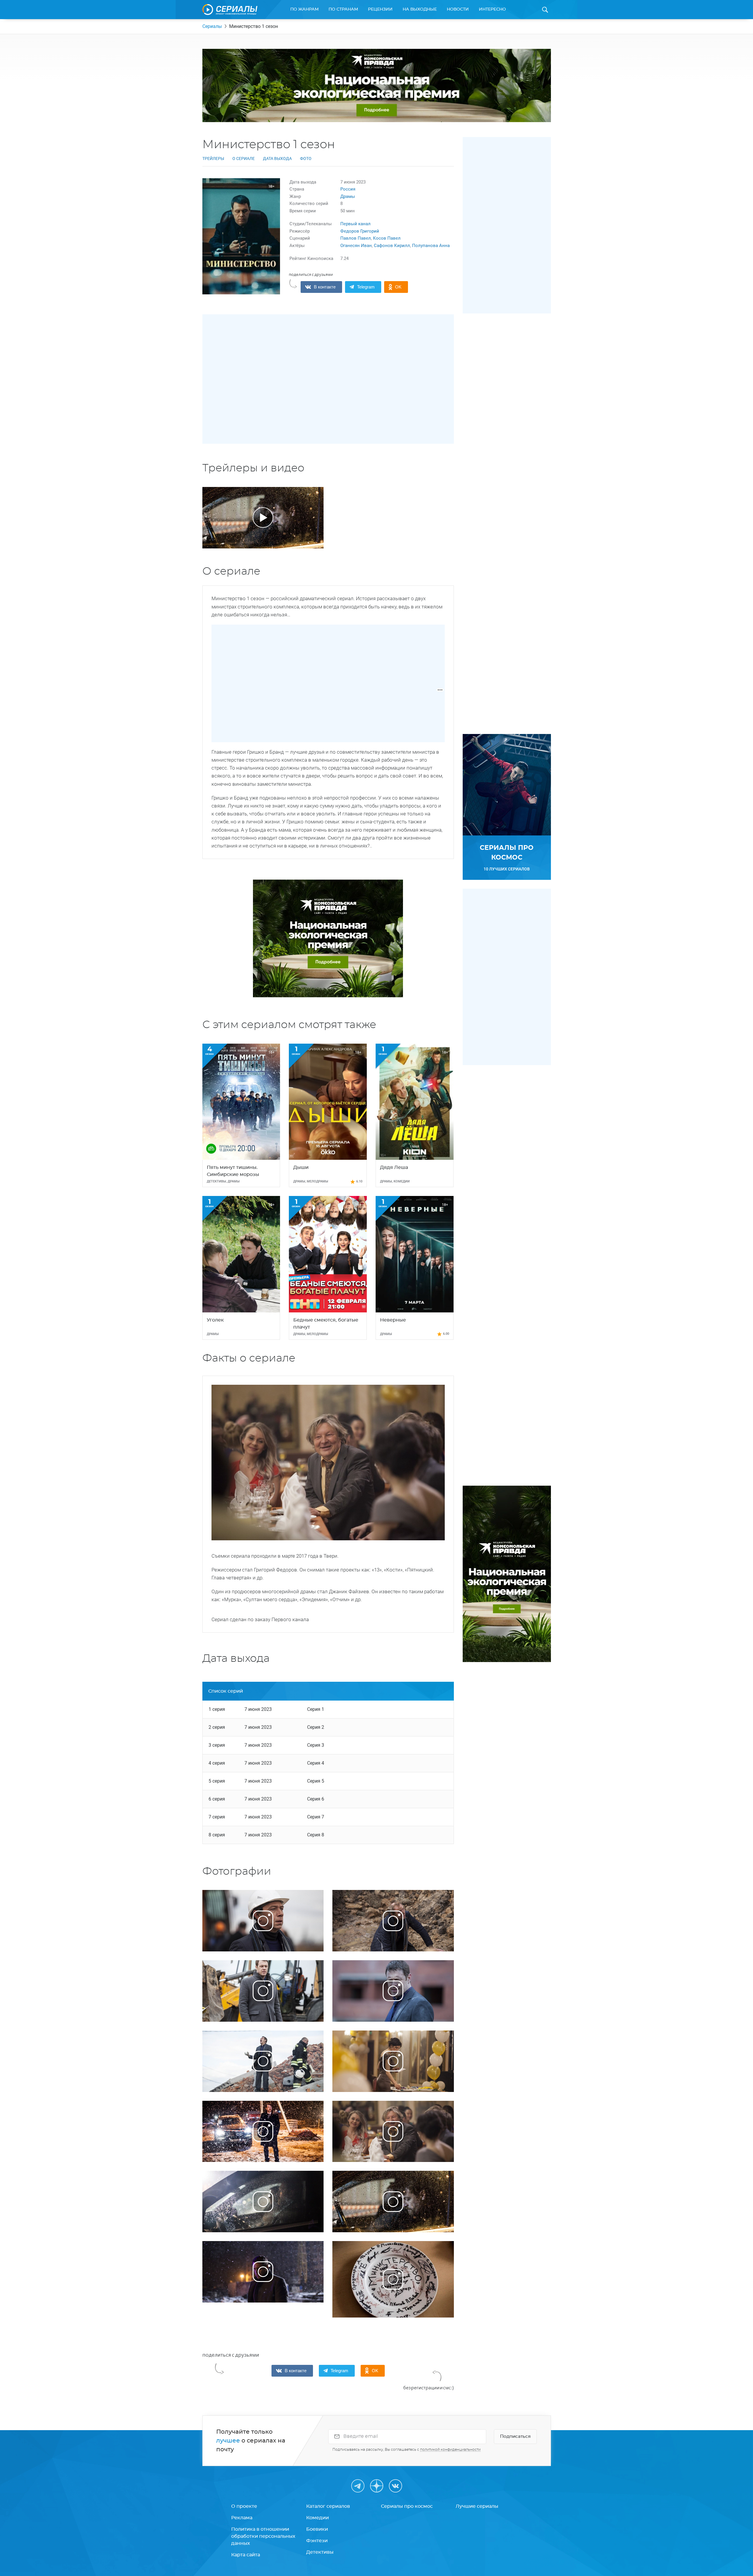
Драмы (348, 196)
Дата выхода (277, 159)
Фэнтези (317, 2541)
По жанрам (304, 9)
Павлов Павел (356, 238)
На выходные (420, 9)
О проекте (244, 2506)
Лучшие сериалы (477, 2506)
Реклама (242, 2518)
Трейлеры (213, 159)
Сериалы (212, 26)
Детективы (320, 2552)
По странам (343, 9)
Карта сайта (246, 2555)
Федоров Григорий (360, 231)
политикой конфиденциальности (450, 2450)
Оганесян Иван (356, 246)
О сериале (244, 159)
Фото (306, 159)
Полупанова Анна (431, 246)
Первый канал (355, 224)
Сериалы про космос (407, 2506)
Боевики (317, 2529)
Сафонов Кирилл (392, 246)
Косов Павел (387, 238)
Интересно (492, 9)
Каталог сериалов (328, 2506)
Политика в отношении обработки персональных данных (263, 2536)
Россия (348, 189)
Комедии (318, 2518)
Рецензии (380, 9)
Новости (458, 9)
